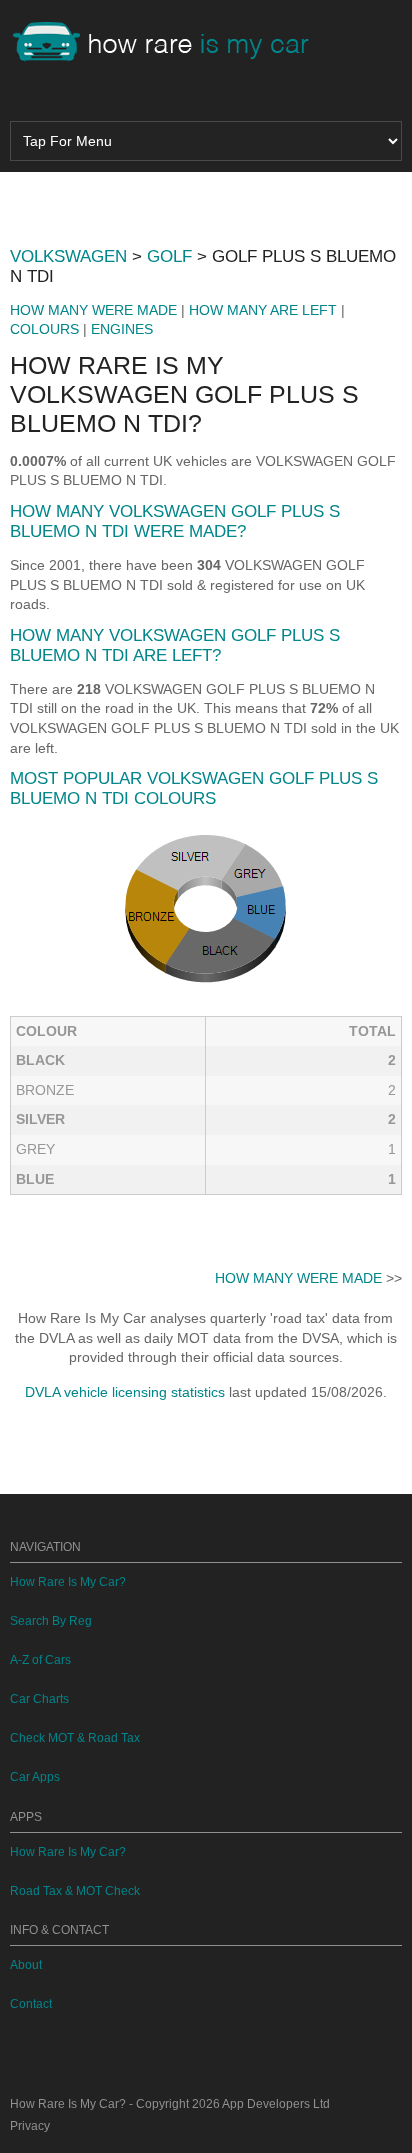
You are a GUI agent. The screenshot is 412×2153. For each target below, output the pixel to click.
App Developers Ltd (276, 2104)
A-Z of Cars (40, 1660)
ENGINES (122, 329)
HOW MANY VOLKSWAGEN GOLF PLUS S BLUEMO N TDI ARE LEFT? (175, 645)
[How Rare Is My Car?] (170, 44)
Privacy (30, 2126)
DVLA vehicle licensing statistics (125, 1392)
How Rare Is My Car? (68, 1582)
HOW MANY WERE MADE (93, 310)
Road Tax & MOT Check (75, 1891)
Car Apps (35, 1777)
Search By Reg (51, 1621)
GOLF (169, 256)
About (26, 1965)
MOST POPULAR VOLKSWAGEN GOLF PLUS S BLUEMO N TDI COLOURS (194, 788)
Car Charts (39, 1699)
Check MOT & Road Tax (75, 1738)
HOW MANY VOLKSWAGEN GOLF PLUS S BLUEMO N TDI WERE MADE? (175, 521)
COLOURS (44, 329)
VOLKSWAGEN (68, 256)
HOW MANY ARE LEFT (263, 310)
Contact (31, 2004)
